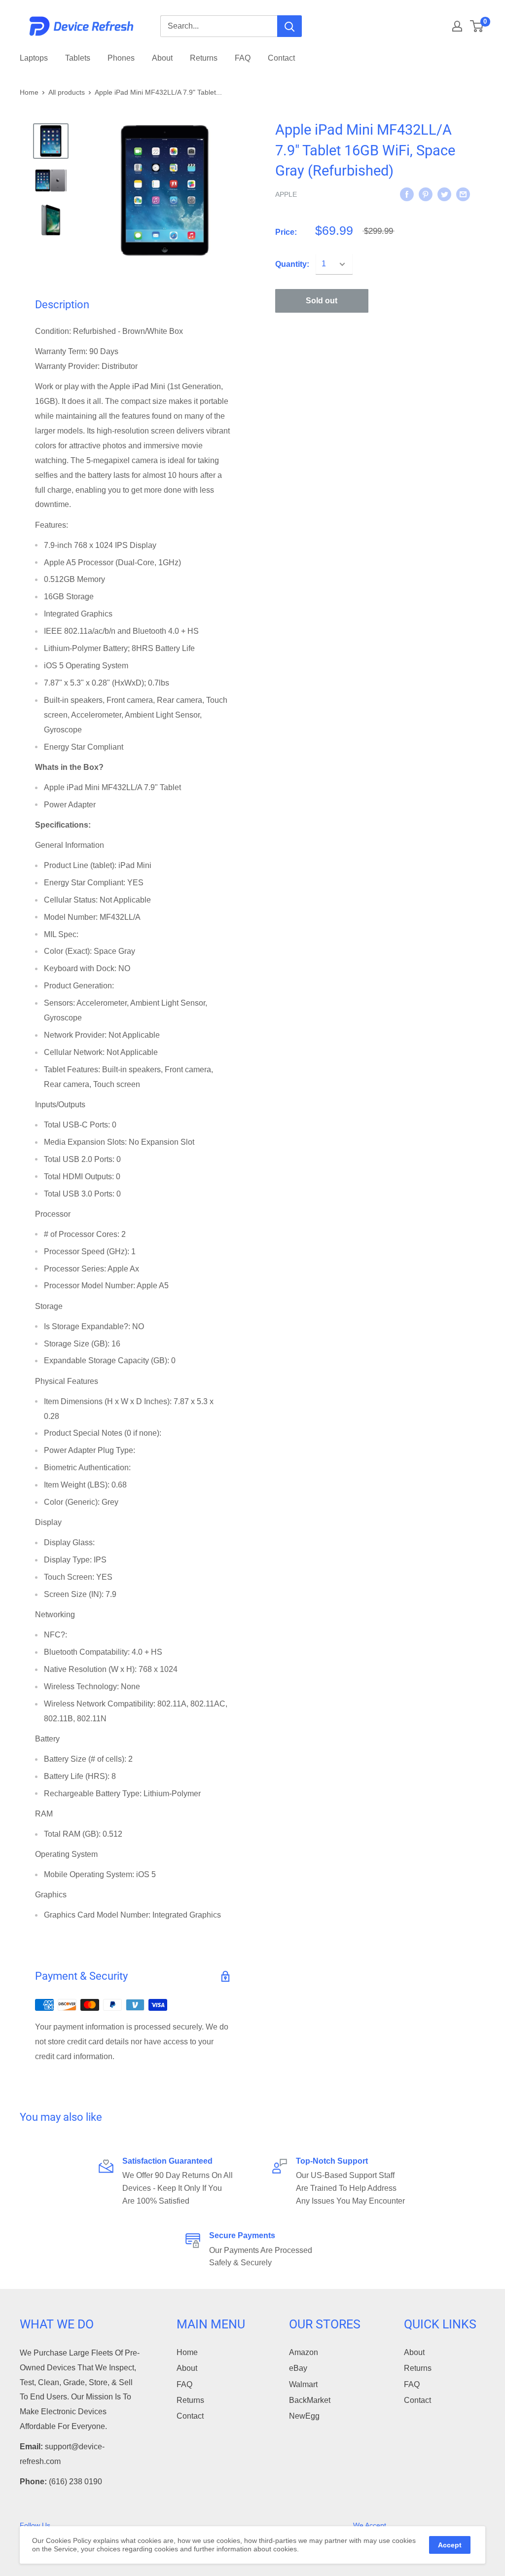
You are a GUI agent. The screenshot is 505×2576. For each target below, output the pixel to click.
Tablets (78, 58)
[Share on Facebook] (407, 194)
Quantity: (292, 264)
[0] (477, 26)
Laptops (34, 58)
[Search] (289, 26)
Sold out (322, 301)
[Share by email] (463, 194)
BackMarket (310, 2400)
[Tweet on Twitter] (444, 194)
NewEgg (304, 2416)
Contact (281, 58)
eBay (298, 2368)
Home (29, 92)
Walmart (303, 2384)
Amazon (304, 2352)
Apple (286, 194)
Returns (204, 58)
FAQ (243, 58)
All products (67, 92)
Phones (121, 58)
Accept (450, 2545)
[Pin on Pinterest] (426, 194)
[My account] (457, 26)
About (162, 58)
